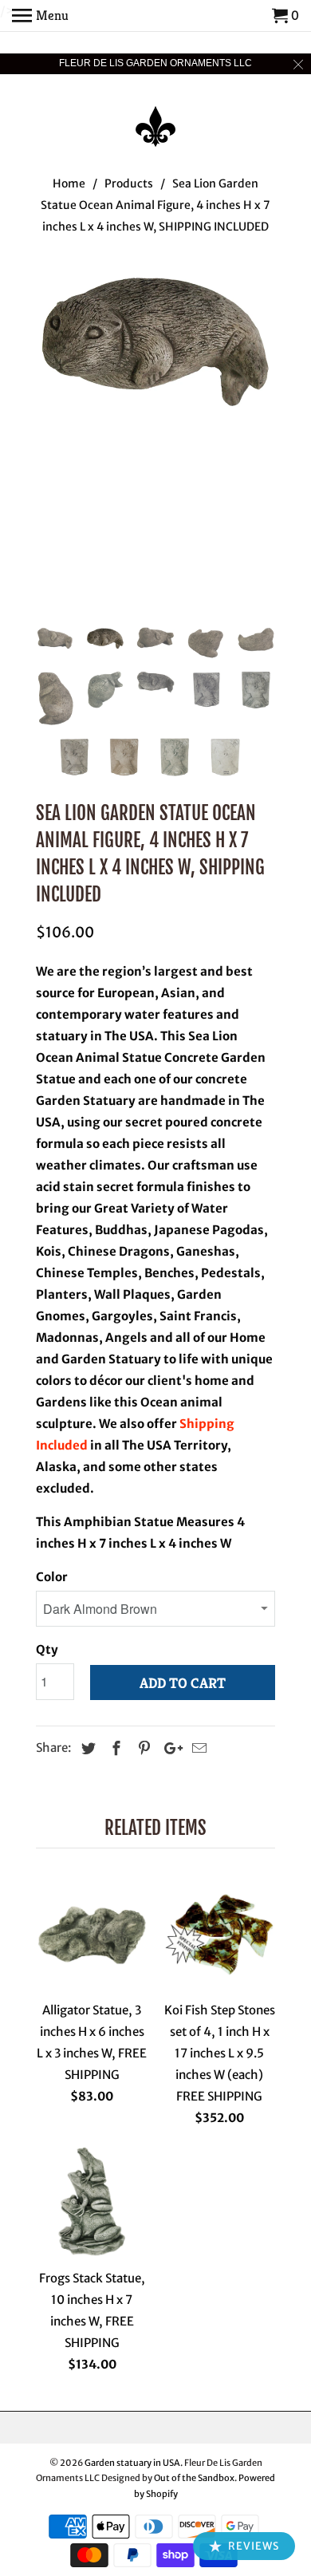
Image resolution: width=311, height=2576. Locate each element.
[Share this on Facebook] (114, 1748)
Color (52, 1577)
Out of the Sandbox (194, 2478)
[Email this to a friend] (197, 1748)
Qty (47, 1649)
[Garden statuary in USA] (155, 116)
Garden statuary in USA (132, 2463)
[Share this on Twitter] (86, 1748)
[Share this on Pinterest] (142, 1748)
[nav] (40, 16)
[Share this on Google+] (169, 1748)
